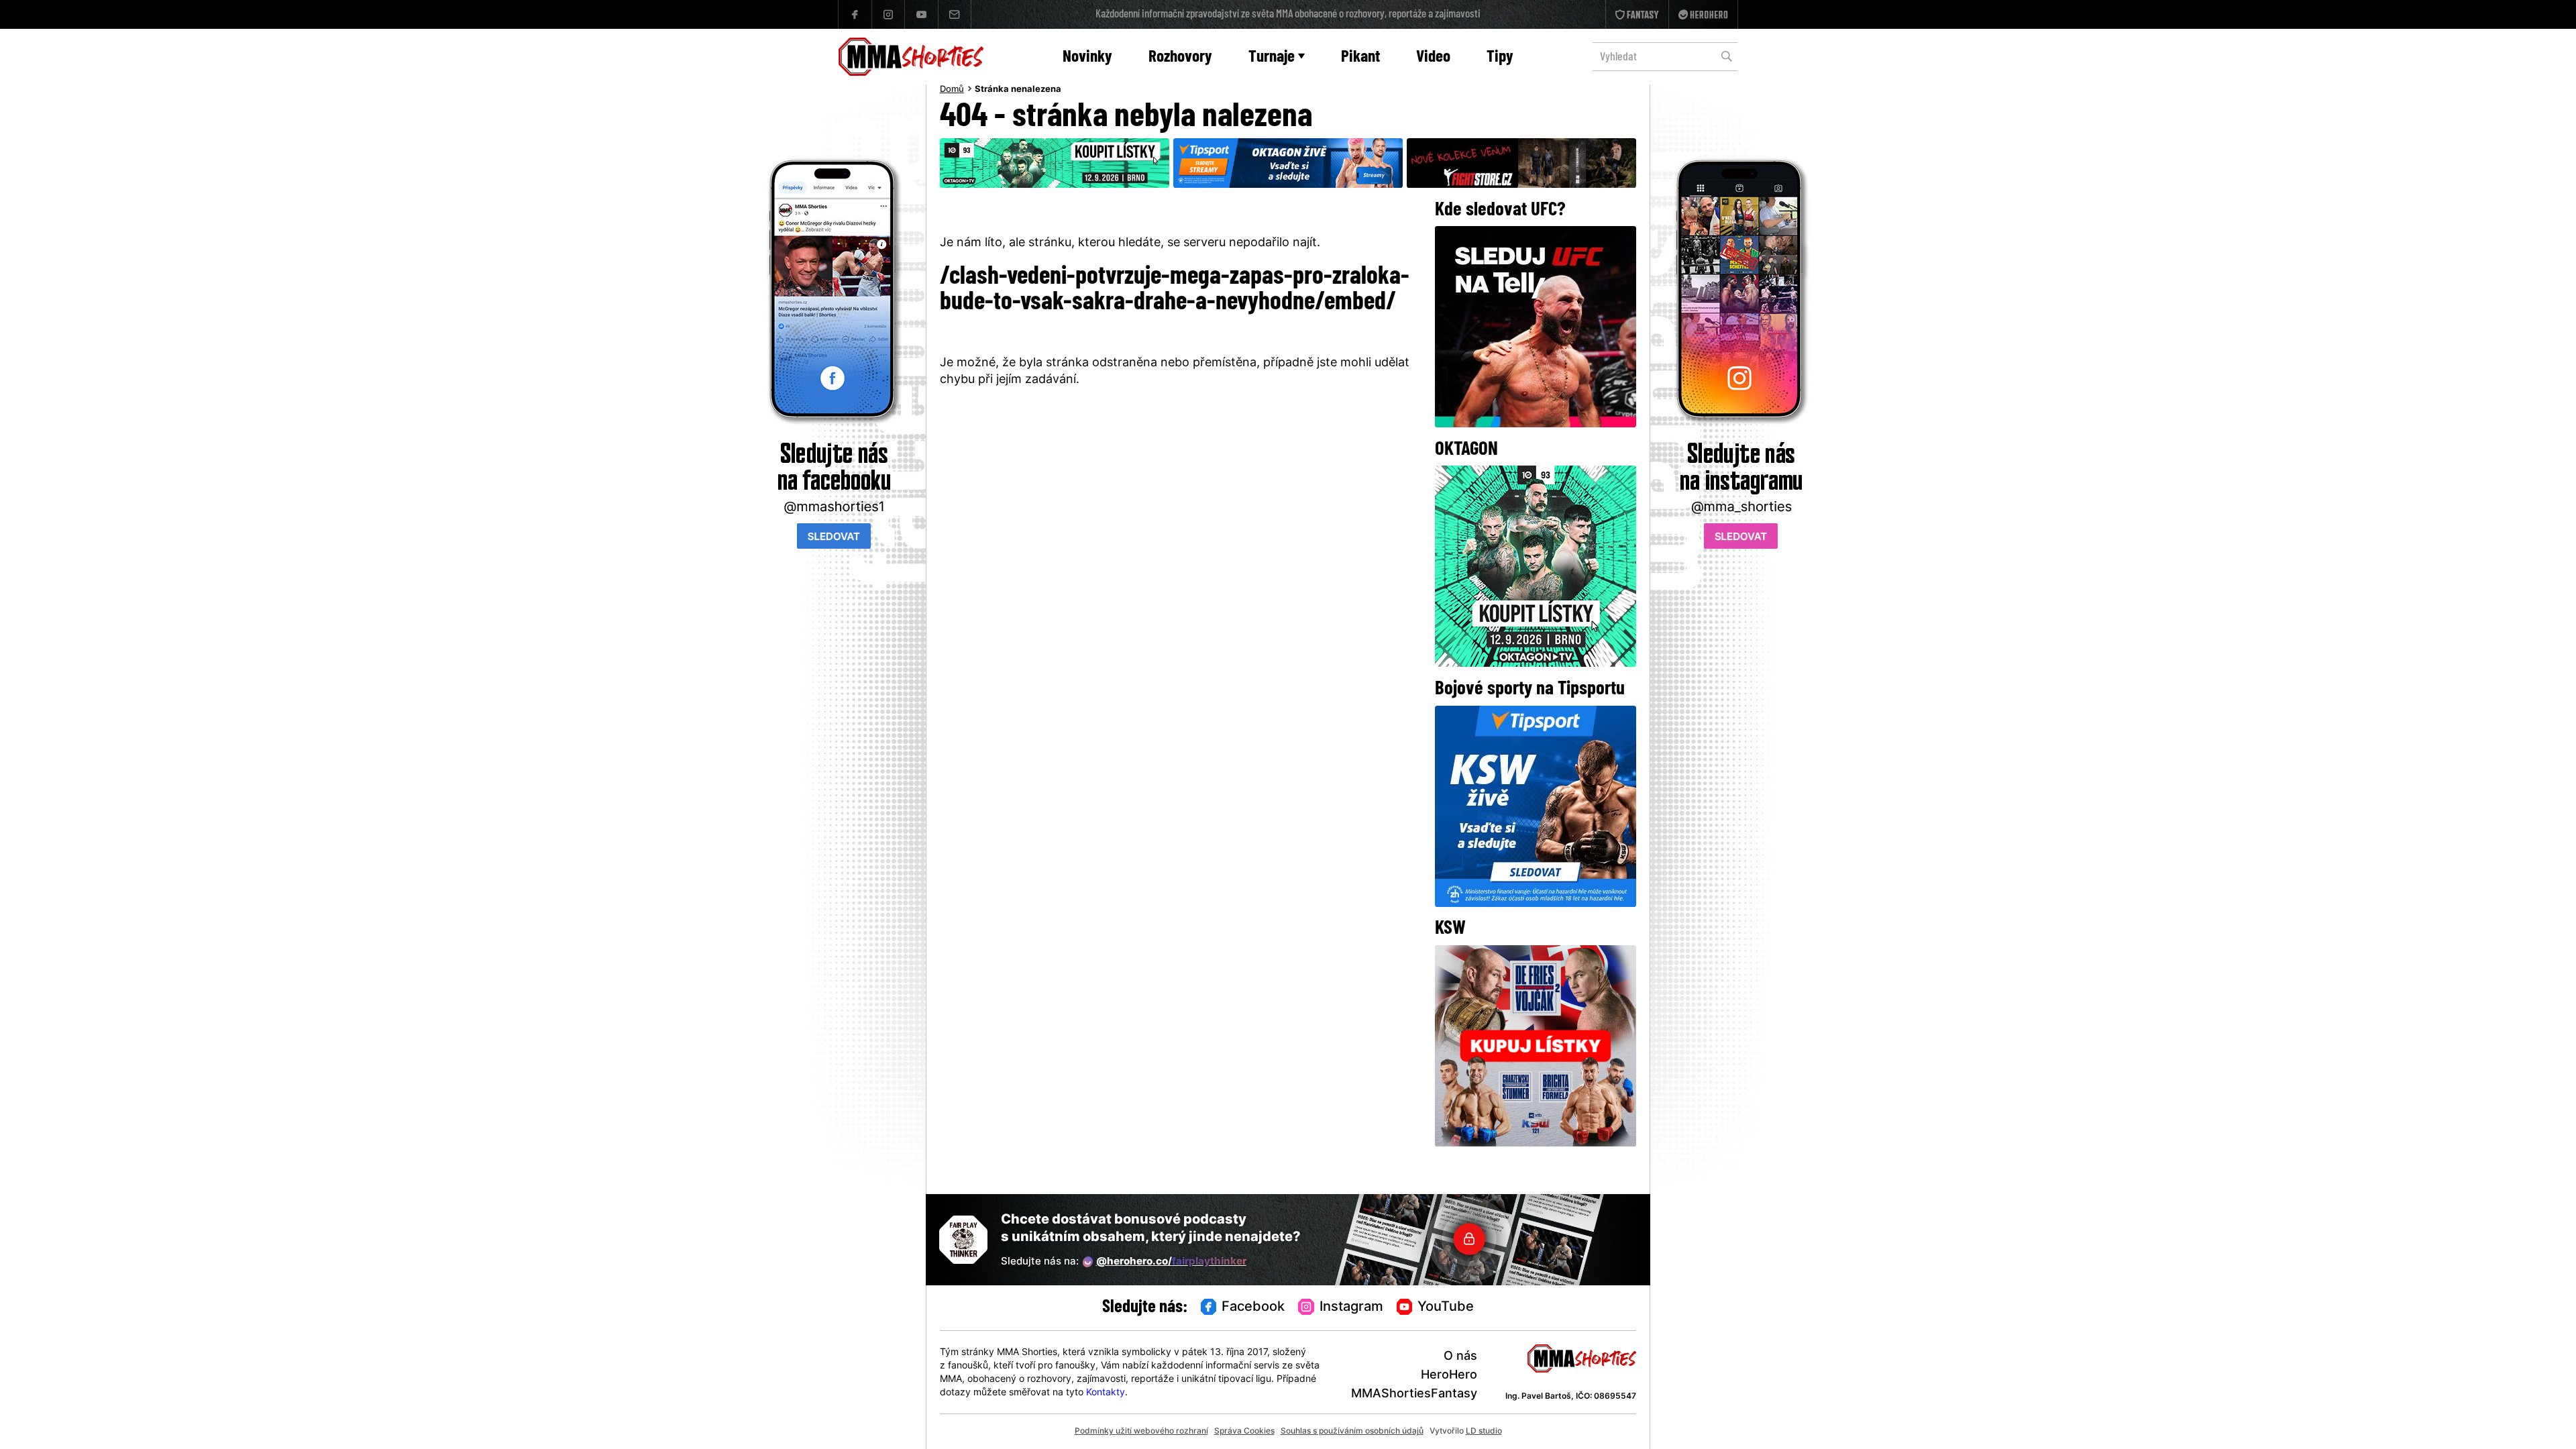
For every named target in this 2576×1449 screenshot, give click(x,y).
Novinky (1087, 57)
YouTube (1446, 1307)
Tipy (1500, 57)
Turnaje (1272, 57)
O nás (1460, 1357)
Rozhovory (1180, 57)
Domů (952, 90)
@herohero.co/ (1171, 1262)
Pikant (1360, 57)
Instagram (1351, 1307)
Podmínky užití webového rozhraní (1141, 1432)
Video (1433, 57)
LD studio (1484, 1432)
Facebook (1253, 1307)
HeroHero (1449, 1376)
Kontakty (1106, 1393)
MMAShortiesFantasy (1414, 1394)
